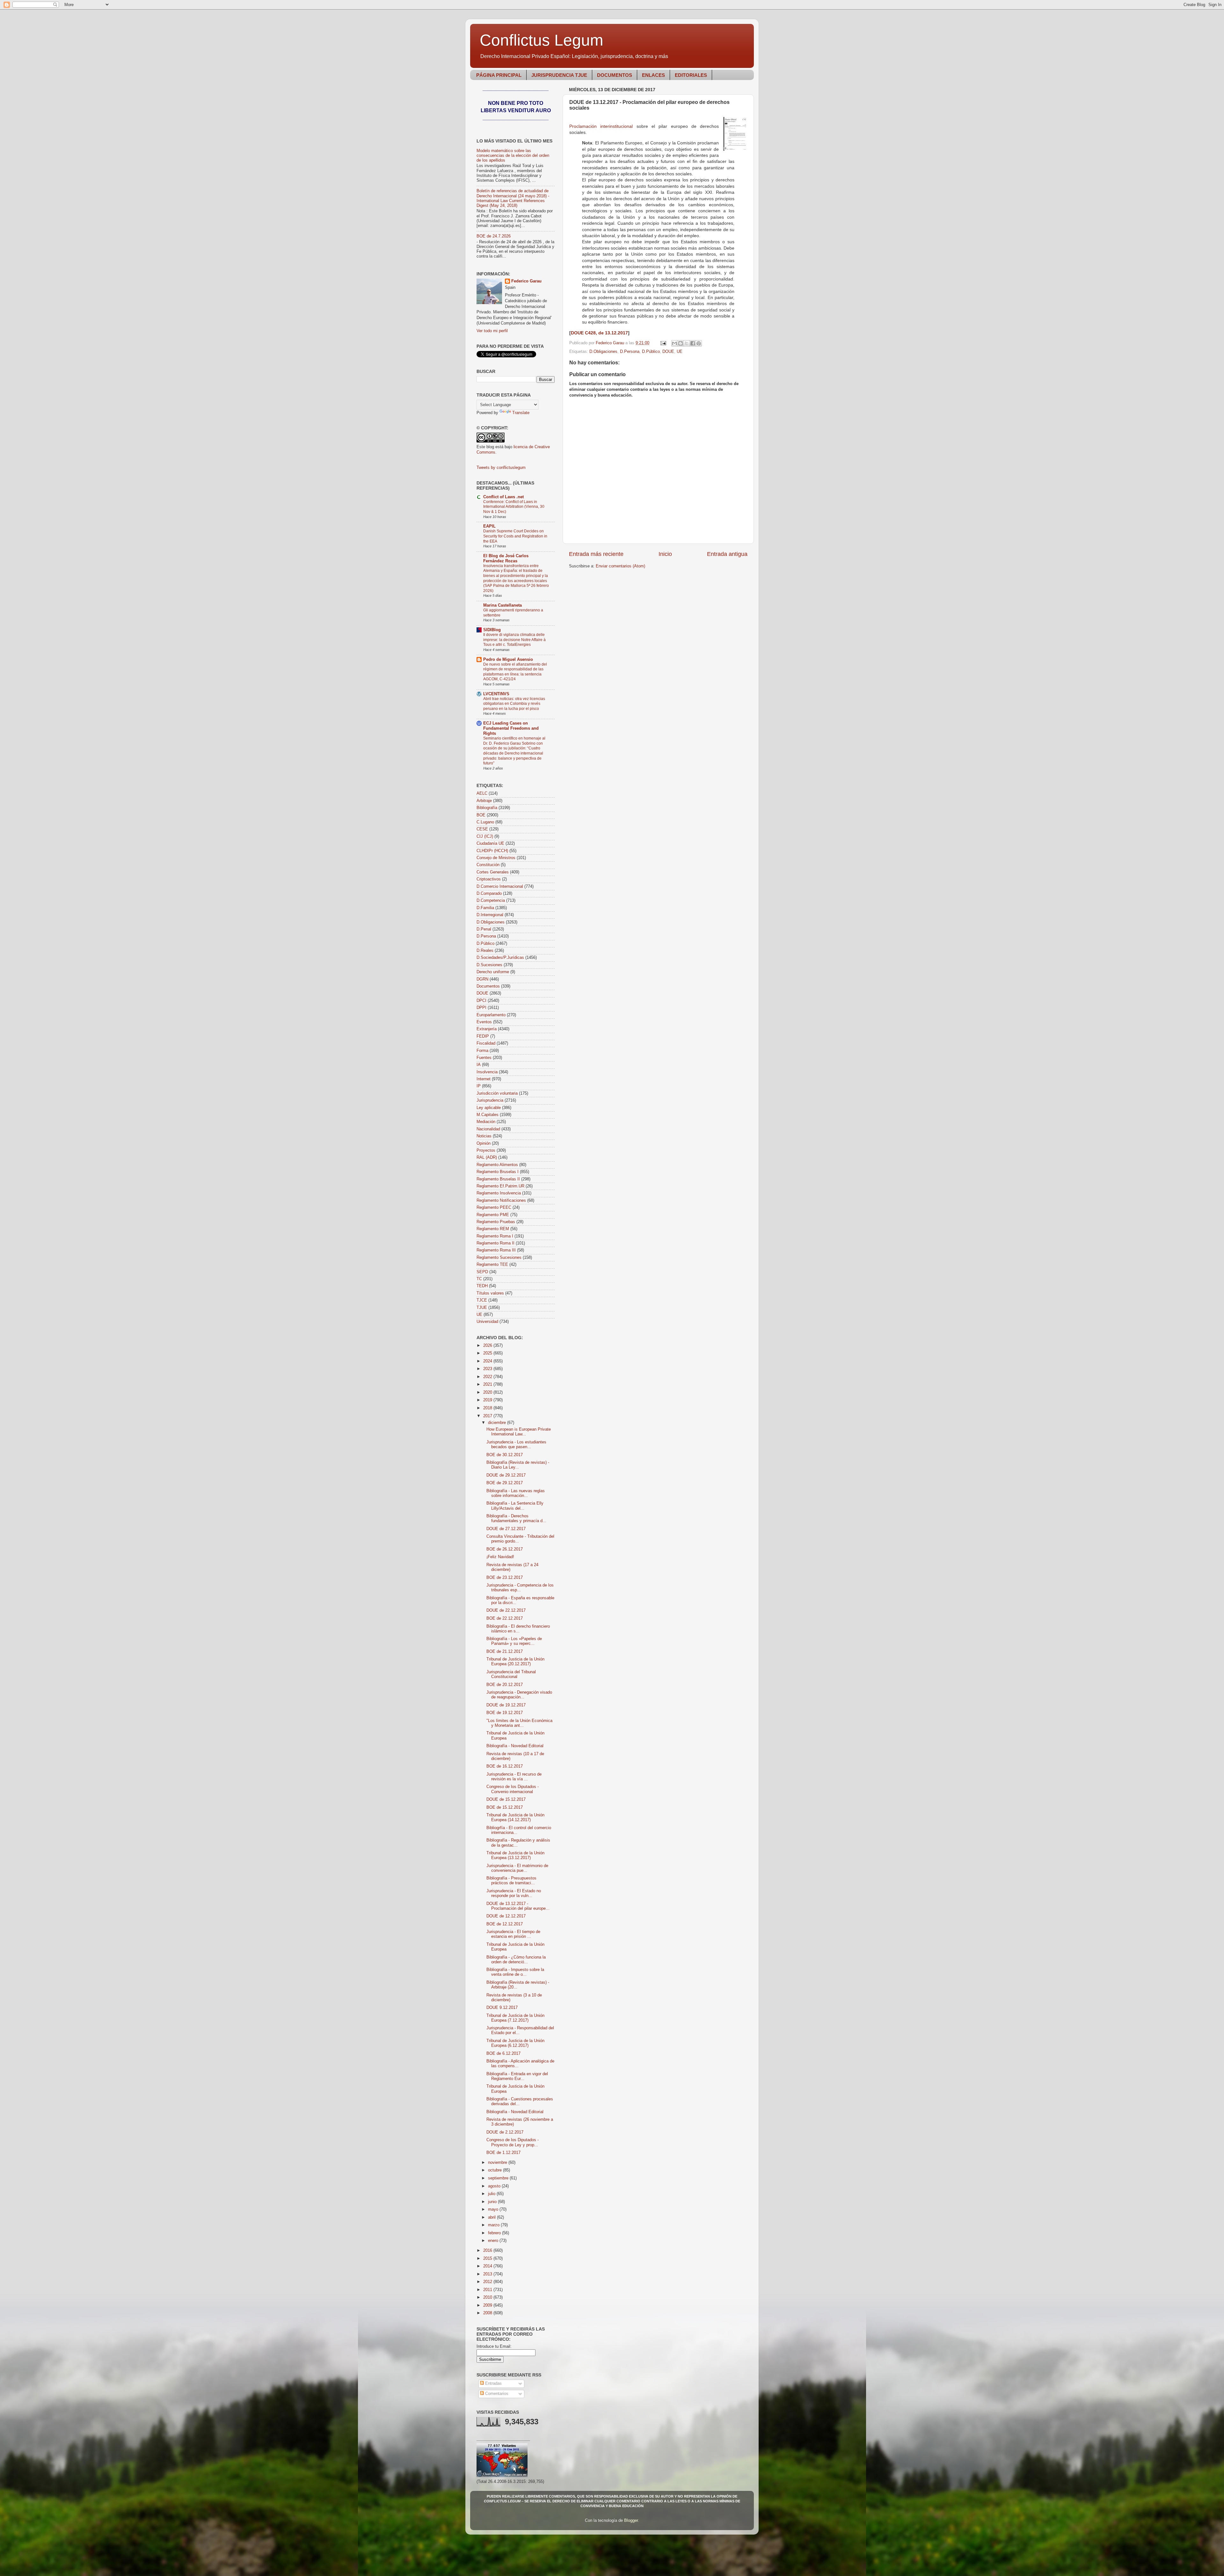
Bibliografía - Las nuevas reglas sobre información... (516, 1493)
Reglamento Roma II (495, 1243)
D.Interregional (490, 915)
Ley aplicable (489, 1108)
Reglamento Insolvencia (499, 1193)
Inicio (665, 554)
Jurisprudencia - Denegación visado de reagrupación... (519, 1695)
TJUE (482, 1308)
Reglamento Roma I (495, 1236)
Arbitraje (484, 801)
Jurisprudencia (490, 1100)
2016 (488, 2251)
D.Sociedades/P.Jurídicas (500, 958)
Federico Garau (526, 281)
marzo (494, 2225)
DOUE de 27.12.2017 (506, 1529)
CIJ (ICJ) (485, 836)
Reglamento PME (493, 1215)
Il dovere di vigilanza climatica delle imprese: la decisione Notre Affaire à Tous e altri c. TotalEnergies (514, 640)
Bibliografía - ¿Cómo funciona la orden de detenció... (516, 1960)
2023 (488, 1369)
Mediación (486, 1122)
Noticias (484, 1136)
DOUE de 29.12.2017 (506, 1475)
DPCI (481, 1001)
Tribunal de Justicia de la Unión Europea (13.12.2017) (515, 1855)
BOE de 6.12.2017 (503, 2054)
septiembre (499, 2178)
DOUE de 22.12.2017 (506, 1610)
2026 (488, 1346)
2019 (488, 1400)
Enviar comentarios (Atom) (620, 566)
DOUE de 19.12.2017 (506, 1705)
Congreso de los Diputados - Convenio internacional (513, 1789)
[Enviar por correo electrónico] (674, 343)
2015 (488, 2259)
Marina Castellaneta (503, 605)
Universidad (487, 1322)
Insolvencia (487, 1072)
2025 (488, 1353)
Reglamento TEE (492, 1265)
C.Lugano (485, 822)
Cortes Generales (493, 872)
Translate (521, 413)
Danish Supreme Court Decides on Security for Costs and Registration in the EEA (515, 536)
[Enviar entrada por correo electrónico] (663, 343)
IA (479, 1065)
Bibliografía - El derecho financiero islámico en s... (518, 1629)
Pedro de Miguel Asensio (508, 660)
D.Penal (484, 929)
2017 (488, 1416)
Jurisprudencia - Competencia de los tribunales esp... (520, 1588)
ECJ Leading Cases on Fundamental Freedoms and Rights (511, 728)
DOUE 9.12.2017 (502, 2008)
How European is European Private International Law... (519, 1432)
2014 (488, 2266)
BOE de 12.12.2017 (505, 1924)
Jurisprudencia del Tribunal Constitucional (511, 1674)
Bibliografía (487, 808)
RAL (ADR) (487, 1157)
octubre (495, 2170)
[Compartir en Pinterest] (699, 343)
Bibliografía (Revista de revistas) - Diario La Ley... (518, 1465)
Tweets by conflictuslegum (501, 468)
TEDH (482, 1286)
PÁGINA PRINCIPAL (499, 75)
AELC (482, 793)
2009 (488, 2305)
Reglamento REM (493, 1229)
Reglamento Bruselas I (498, 1172)
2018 (488, 1408)
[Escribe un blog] (681, 343)
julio (492, 2194)
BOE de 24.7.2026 (494, 236)
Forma (482, 1051)
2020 (488, 1392)
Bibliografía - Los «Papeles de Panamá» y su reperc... (514, 1641)
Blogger (631, 2521)
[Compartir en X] (687, 343)
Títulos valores (490, 1293)
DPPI (481, 1008)
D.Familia (485, 908)
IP (479, 1086)
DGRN (482, 979)
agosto (495, 2186)
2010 (488, 2297)
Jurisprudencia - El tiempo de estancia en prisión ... (513, 1934)
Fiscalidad (486, 1043)
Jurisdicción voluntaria (497, 1093)
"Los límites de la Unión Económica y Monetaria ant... (519, 1723)
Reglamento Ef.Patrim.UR (500, 1186)
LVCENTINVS (496, 694)
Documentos (488, 986)
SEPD (482, 1272)
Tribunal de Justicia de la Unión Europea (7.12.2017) (515, 2018)
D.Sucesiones (489, 965)
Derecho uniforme (493, 972)
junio (493, 2202)
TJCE (482, 1300)
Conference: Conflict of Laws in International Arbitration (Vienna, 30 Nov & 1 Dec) (514, 507)
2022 (488, 1377)
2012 (488, 2282)
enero (494, 2241)
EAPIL (489, 526)
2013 (488, 2274)
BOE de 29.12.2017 (505, 1483)
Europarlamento (491, 1015)
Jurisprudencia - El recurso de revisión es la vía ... (514, 1777)
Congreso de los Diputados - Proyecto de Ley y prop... (513, 2142)
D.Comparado (489, 894)
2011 (488, 2290)
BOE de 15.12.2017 (505, 1807)
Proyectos (486, 1150)
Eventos (484, 1022)
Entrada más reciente (596, 554)
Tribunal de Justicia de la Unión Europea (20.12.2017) (515, 1662)
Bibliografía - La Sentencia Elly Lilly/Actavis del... (515, 1506)
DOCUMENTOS (615, 75)
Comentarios (496, 2394)
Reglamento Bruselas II (498, 1179)
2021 (488, 1384)
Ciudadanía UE (490, 843)
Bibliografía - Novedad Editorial (515, 1746)
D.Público (651, 352)
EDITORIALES (691, 75)
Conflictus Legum (542, 40)
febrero (495, 2233)
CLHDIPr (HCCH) (492, 851)
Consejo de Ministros (496, 858)
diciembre (498, 1423)
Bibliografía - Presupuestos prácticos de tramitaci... (511, 1881)
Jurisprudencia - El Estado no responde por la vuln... (514, 1893)
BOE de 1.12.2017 (503, 2153)
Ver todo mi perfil (492, 331)
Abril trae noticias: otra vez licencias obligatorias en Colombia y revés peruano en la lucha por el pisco (514, 704)
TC (479, 1279)
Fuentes (484, 1058)
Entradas (493, 2383)
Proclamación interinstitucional (601, 126)
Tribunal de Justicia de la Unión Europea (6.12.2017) (515, 2043)
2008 (488, 2313)
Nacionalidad (488, 1129)
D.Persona (630, 352)
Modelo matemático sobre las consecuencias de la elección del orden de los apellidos (513, 156)
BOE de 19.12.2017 (505, 1713)
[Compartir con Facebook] (693, 343)
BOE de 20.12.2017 (505, 1685)
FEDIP (483, 1036)
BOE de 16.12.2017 (505, 1766)
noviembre (498, 2163)
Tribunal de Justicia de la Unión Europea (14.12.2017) (515, 1817)
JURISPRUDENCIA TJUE (559, 75)
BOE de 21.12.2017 (505, 1652)
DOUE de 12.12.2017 (506, 1916)
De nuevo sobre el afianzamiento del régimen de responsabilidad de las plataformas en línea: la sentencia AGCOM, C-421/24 (515, 672)
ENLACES (653, 75)
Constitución (488, 865)
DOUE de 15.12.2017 (506, 1799)
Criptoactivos (489, 879)
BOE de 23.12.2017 (505, 1578)
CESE (482, 829)
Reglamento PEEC (494, 1208)
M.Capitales (488, 1115)
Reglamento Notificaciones (501, 1200)
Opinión (484, 1143)
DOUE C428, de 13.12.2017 (599, 333)
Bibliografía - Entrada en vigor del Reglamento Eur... (517, 2076)
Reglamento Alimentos (497, 1165)
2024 (488, 1361)
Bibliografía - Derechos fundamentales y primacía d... (516, 1518)
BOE (481, 815)
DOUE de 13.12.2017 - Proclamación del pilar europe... (518, 1906)
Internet (484, 1079)
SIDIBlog (492, 630)
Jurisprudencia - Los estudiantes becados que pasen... (516, 1445)
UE (680, 352)
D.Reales (485, 951)
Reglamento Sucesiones (499, 1258)
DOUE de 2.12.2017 (505, 2132)
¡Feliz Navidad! (500, 1557)
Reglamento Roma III (496, 1250)
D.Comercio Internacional (500, 887)
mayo (494, 2209)
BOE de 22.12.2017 (505, 1618)
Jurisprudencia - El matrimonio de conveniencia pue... (517, 1868)
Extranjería (487, 1029)
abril (492, 2217)
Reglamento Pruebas (496, 1222)
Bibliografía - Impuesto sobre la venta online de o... (515, 1972)
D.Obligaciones (603, 352)
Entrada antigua (727, 554)
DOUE (668, 352)
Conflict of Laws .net (503, 497)
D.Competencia (491, 901)
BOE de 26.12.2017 (505, 1549)
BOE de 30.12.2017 (505, 1455)
